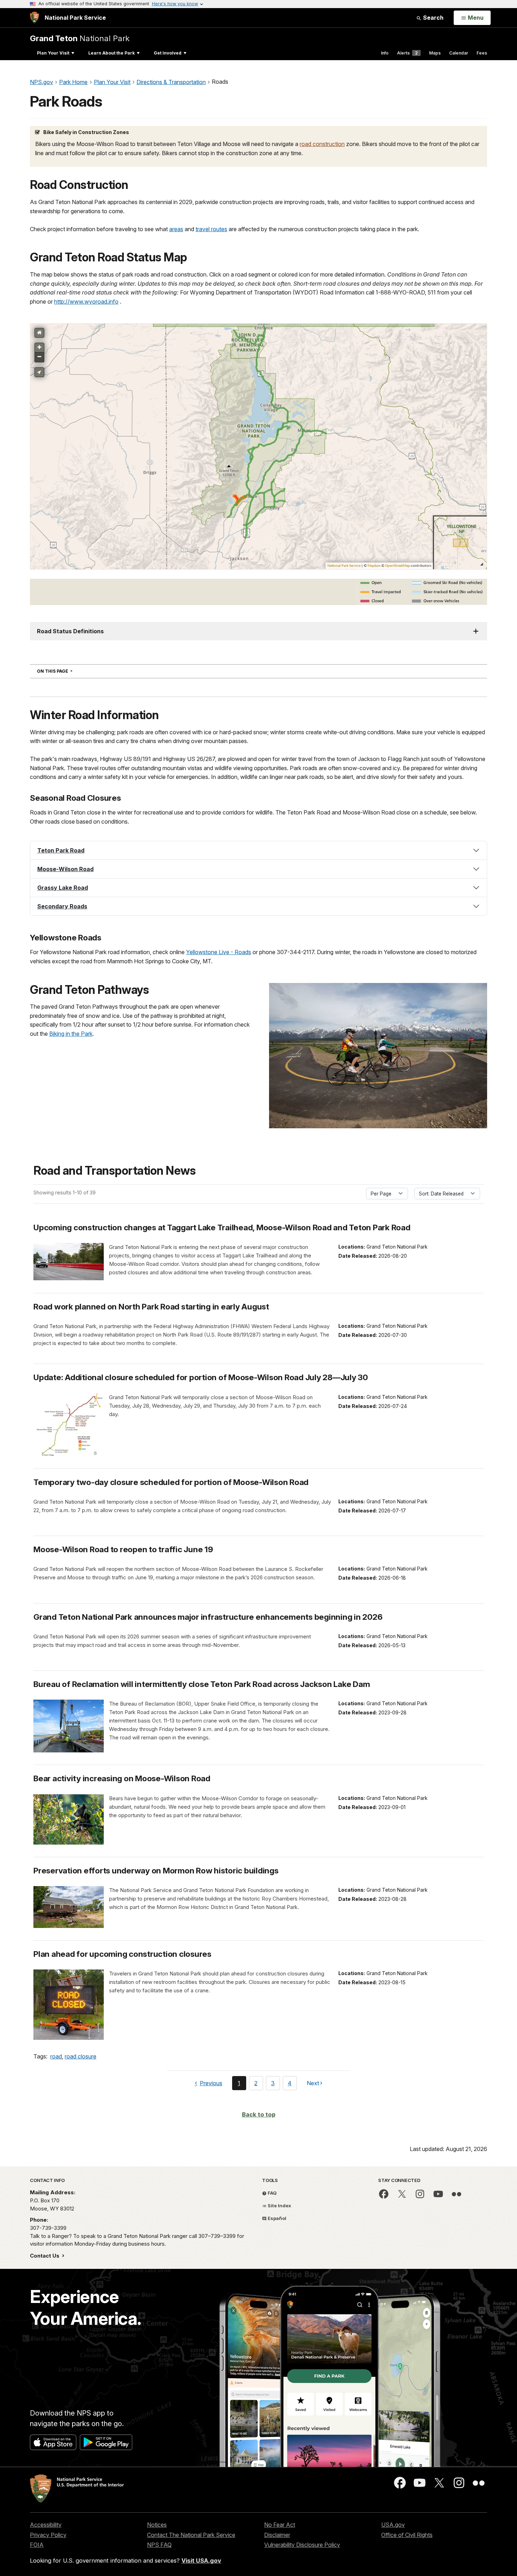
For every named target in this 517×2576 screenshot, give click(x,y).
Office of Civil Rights (407, 2535)
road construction (322, 144)
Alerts (407, 53)
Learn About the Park (111, 53)
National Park (80, 38)
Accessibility (46, 2525)
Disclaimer (277, 2535)
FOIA (37, 2545)
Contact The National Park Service (191, 2535)
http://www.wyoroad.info (86, 302)
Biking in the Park (71, 1034)
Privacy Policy (48, 2535)
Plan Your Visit (53, 53)
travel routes (211, 229)
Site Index (279, 2206)
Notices (157, 2525)
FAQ (272, 2193)
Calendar (459, 53)
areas (176, 229)
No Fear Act (280, 2525)
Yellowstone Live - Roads (219, 952)
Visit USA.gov (201, 2561)
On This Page (67, 671)
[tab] (258, 850)
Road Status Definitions (70, 631)
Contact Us (45, 2256)
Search (433, 18)
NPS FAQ (159, 2545)
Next (313, 2085)
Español (276, 2218)
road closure (81, 2056)
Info (385, 53)
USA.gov (393, 2525)
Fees (482, 53)
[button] (258, 850)
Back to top (259, 2114)
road (56, 2056)
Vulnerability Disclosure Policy (302, 2545)
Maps (435, 53)
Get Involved (168, 53)
